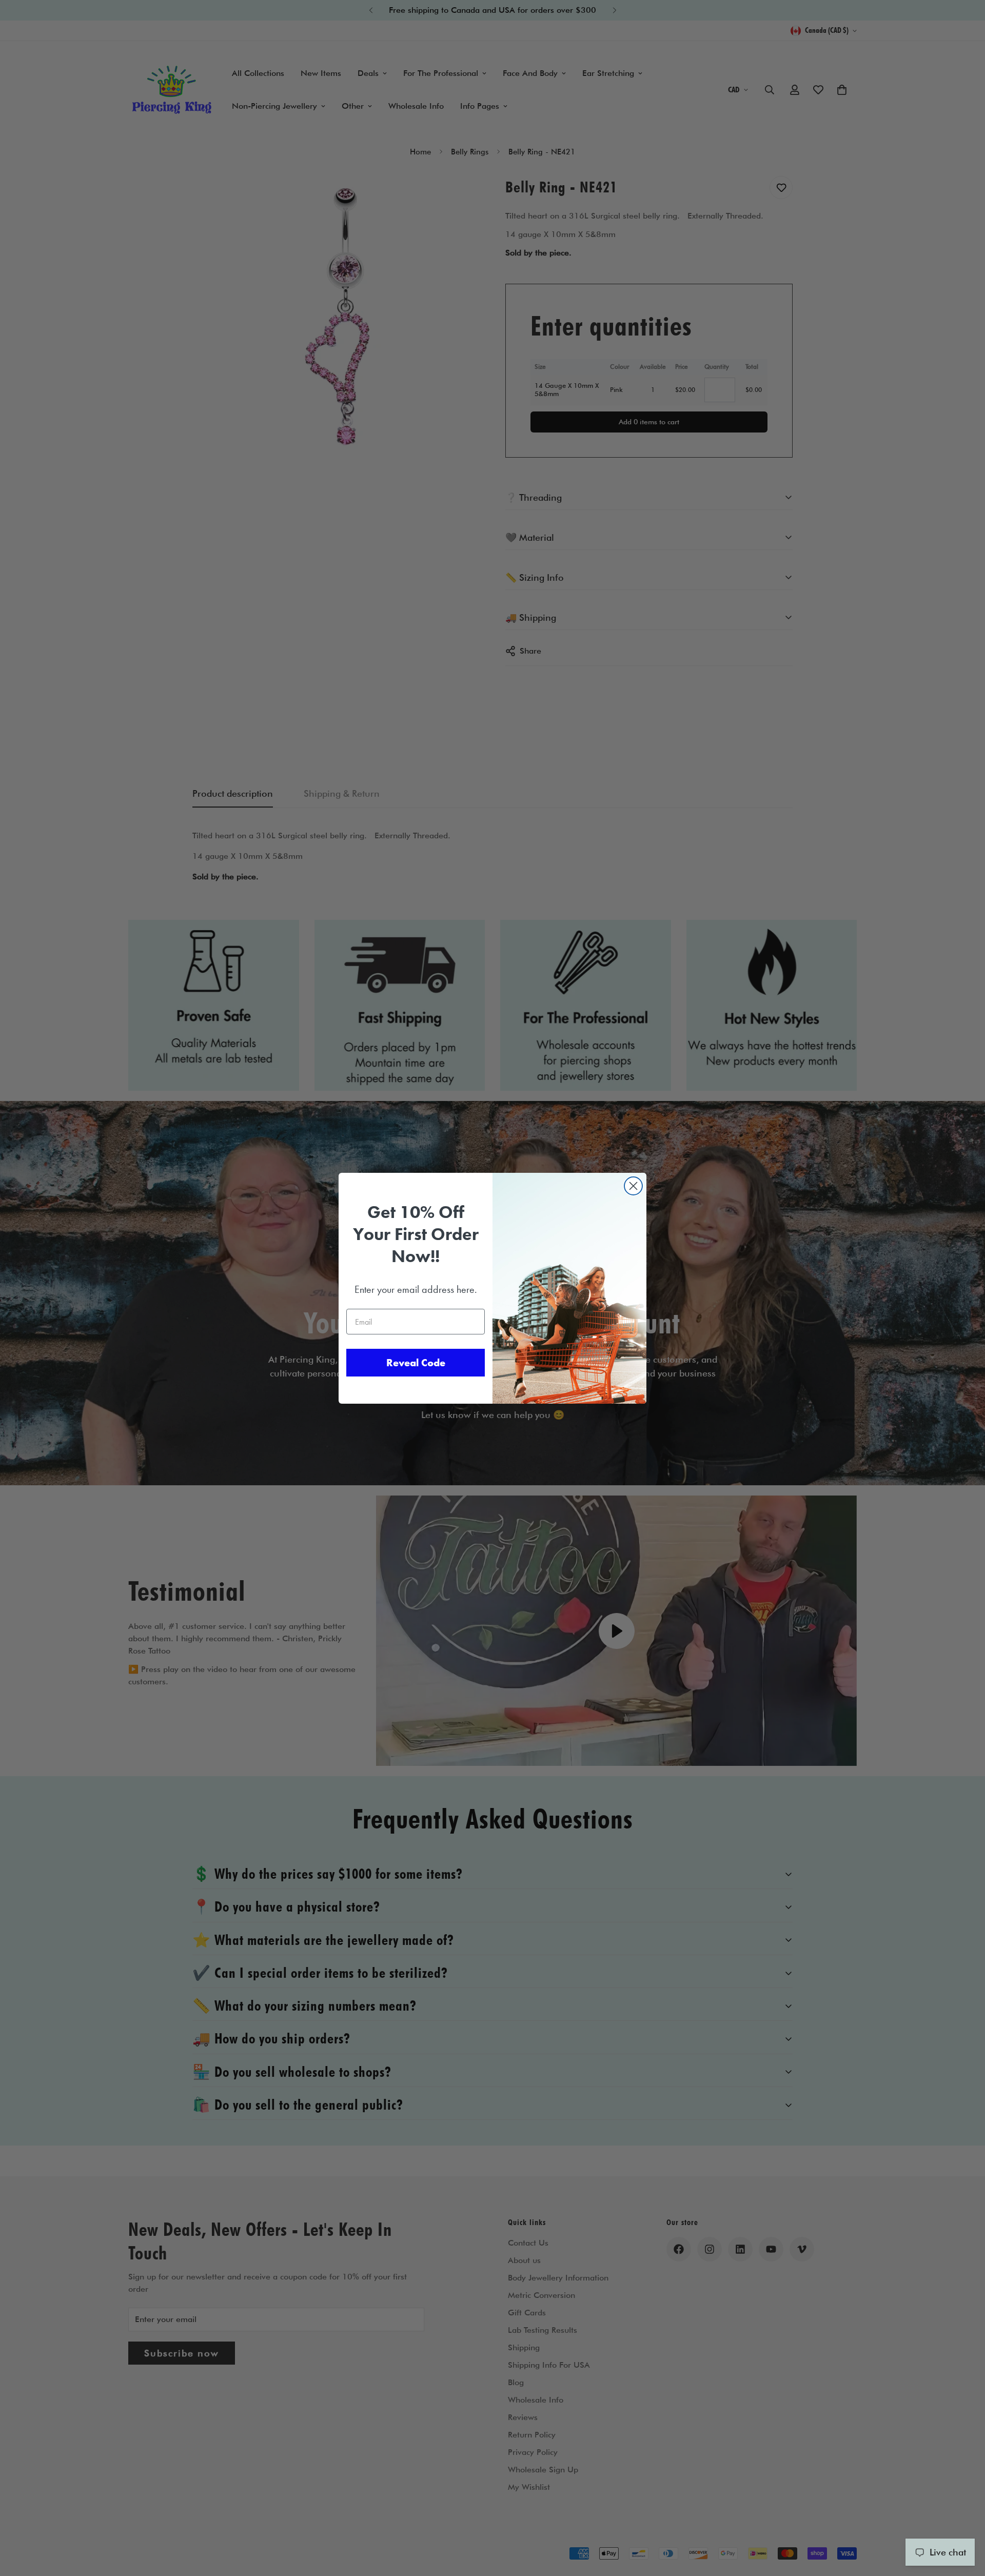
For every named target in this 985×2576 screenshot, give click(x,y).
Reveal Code (416, 1363)
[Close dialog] (633, 1186)
